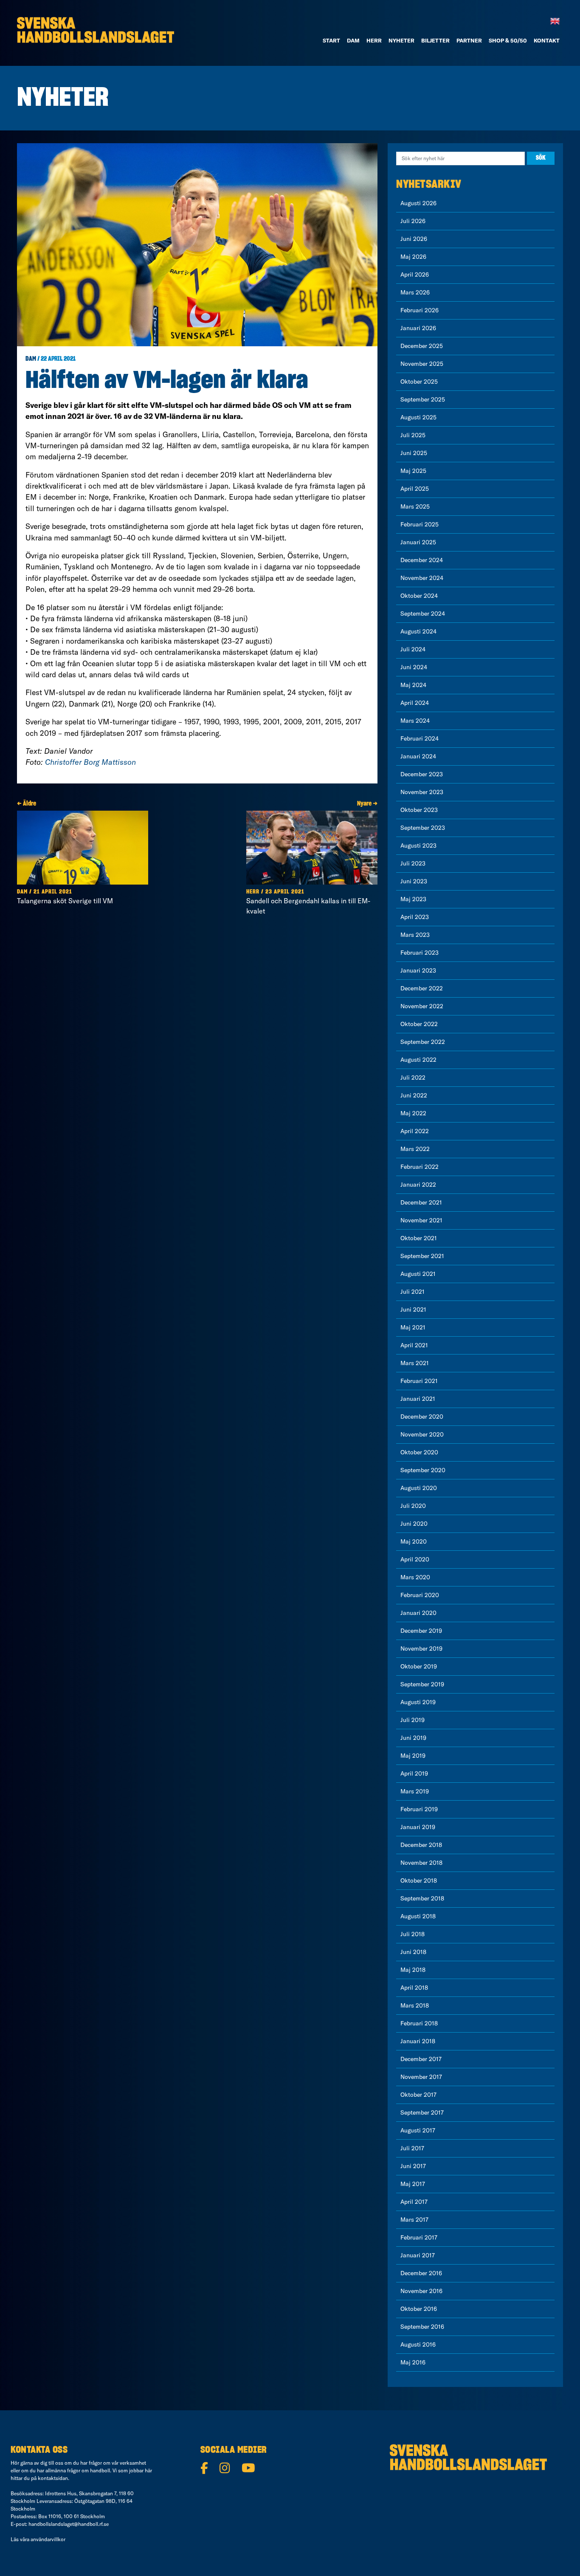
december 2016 (421, 2273)
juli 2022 (413, 1077)
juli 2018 (412, 1934)
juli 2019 (412, 1720)
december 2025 (422, 346)
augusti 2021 (418, 1274)
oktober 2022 (419, 1024)
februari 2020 (420, 1595)
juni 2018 (413, 1952)
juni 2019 (413, 1738)
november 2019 (421, 1649)
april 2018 (414, 1988)
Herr (374, 40)
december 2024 (422, 560)
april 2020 (415, 1559)
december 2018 (421, 1845)
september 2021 (422, 1256)
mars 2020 (415, 1577)
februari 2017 (419, 2237)
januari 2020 (418, 1613)
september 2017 (422, 2112)
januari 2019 (418, 1827)
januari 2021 (418, 1399)
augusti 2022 (418, 1060)
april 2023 (415, 917)
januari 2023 (418, 970)
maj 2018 (413, 1970)
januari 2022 (418, 1185)
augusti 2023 (418, 845)
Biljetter (435, 40)
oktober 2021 (419, 1238)
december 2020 (422, 1417)
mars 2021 (415, 1363)
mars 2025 (415, 506)
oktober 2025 (419, 382)
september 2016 (422, 2327)
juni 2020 (414, 1524)
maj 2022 (413, 1113)
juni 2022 (414, 1095)
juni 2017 (413, 2166)
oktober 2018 (419, 1880)
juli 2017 (412, 2148)
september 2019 (422, 1684)
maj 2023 (413, 899)
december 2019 (421, 1631)
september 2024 (423, 614)
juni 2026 (414, 239)
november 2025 (422, 364)
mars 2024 (415, 721)
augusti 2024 (418, 631)
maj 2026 (413, 257)
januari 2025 (418, 542)
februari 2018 (419, 2023)
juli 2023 (413, 863)
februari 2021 (419, 1381)
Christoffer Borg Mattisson (90, 762)
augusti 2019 (418, 1702)
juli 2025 (413, 435)
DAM (353, 40)
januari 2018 (418, 2041)
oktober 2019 (419, 1666)
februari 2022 (420, 1167)
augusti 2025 (418, 417)
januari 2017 (418, 2255)
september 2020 (423, 1470)
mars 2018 (415, 2005)
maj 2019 (413, 1756)
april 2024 (415, 703)
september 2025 (423, 399)
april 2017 (414, 2202)
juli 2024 (413, 649)
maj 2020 (414, 1541)
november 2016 (421, 2291)
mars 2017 (414, 2220)
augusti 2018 (418, 1916)
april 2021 (414, 1345)
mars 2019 (415, 1791)
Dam (31, 359)
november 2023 (422, 792)
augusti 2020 (419, 1488)
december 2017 (421, 2059)
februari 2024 (420, 738)
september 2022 (423, 1042)
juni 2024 (414, 667)
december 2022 (422, 988)
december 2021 (421, 1202)
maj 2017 (413, 2184)
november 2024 (422, 578)
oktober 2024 (419, 596)
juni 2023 (414, 881)
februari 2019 (419, 1809)
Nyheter (401, 40)
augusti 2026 (418, 203)
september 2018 (422, 1898)
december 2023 (422, 774)
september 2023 (423, 828)
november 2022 (422, 1006)
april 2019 (414, 1773)
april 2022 (415, 1131)
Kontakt (547, 40)
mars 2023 (415, 935)
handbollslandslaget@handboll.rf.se (69, 2524)
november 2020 (422, 1434)
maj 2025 (413, 471)
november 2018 (421, 1863)
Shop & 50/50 (508, 40)
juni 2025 (414, 453)
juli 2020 (413, 1506)
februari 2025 (420, 524)
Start (331, 40)
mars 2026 (415, 292)
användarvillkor (48, 2539)
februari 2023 (420, 953)
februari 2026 (420, 310)
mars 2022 (415, 1149)
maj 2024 (413, 685)
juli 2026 (413, 221)
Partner (469, 40)
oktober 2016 (419, 2309)
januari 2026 (418, 328)
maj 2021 (413, 1327)
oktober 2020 (419, 1452)
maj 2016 (413, 2362)
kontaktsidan (53, 2478)
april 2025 (415, 489)
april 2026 (415, 274)
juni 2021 (413, 1309)
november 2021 (421, 1220)
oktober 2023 (419, 810)
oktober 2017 (418, 2095)
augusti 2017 (418, 2130)
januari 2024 (418, 756)
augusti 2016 (418, 2344)
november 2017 (421, 2077)
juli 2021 (412, 1292)
